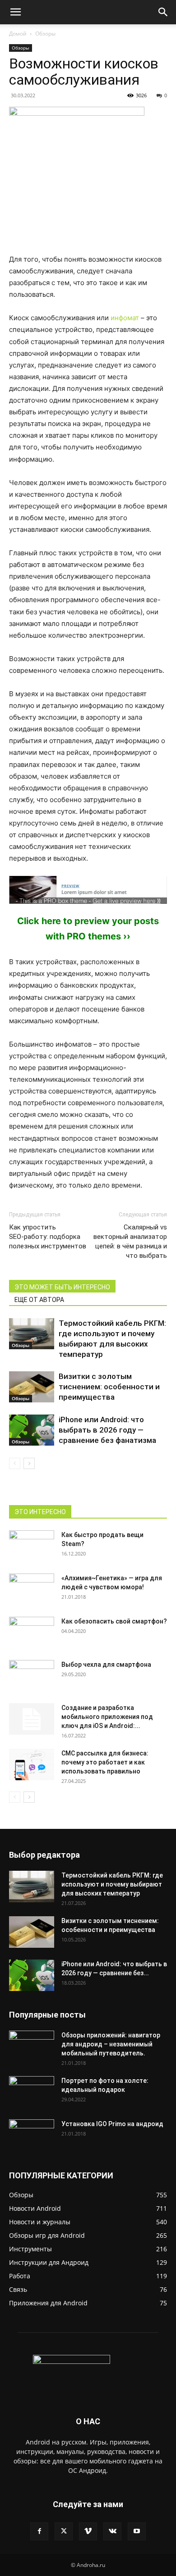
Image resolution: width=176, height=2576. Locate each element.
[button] (15, 12)
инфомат (125, 318)
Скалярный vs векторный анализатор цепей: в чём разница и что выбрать (130, 1241)
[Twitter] (64, 2531)
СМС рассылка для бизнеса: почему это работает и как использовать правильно (105, 1762)
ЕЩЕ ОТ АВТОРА (39, 1300)
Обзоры (45, 34)
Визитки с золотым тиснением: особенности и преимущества (109, 1387)
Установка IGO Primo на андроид (112, 2124)
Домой (18, 34)
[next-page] (29, 1463)
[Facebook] (39, 2531)
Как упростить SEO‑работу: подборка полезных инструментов (48, 1237)
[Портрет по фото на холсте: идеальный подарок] (32, 2092)
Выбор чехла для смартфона (106, 1664)
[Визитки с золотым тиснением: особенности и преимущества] (32, 1387)
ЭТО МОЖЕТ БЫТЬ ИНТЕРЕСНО (62, 1287)
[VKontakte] (112, 2531)
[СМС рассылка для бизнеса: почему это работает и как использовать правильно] (32, 1764)
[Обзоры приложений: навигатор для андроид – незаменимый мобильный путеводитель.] (32, 2042)
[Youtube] (137, 2531)
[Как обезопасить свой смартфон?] (32, 1633)
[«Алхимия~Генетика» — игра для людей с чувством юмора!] (32, 1585)
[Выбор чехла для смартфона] (32, 1676)
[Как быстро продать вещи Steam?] (32, 1546)
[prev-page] (15, 1463)
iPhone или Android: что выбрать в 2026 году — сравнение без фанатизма (107, 1430)
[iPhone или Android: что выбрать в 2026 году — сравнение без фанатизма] (32, 1430)
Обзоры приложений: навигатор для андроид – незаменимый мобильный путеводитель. (111, 2044)
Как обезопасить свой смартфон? (114, 1621)
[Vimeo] (88, 2531)
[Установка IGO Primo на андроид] (32, 2134)
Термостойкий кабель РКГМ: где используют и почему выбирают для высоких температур (112, 1884)
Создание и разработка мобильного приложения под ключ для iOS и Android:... (107, 1717)
